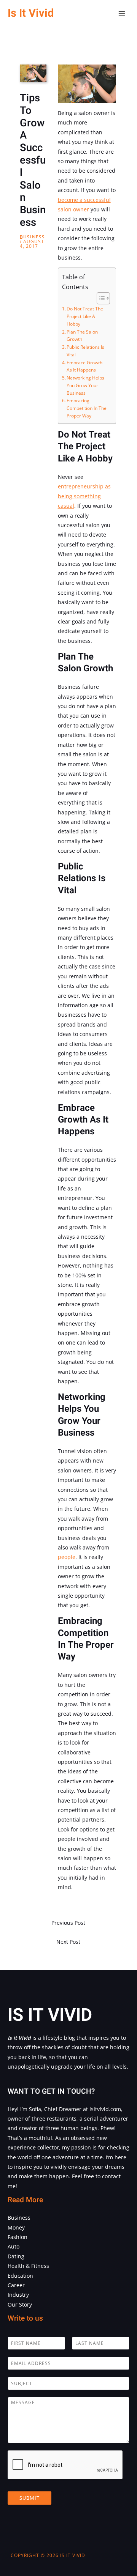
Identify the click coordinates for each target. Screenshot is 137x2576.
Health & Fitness (28, 2266)
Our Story (20, 2304)
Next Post (68, 1942)
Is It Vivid (31, 13)
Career (16, 2285)
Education (20, 2276)
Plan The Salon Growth (82, 336)
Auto (14, 2246)
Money (16, 2227)
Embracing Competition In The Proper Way (87, 408)
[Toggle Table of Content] (100, 298)
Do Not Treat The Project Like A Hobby (85, 316)
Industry (18, 2295)
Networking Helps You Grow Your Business (85, 385)
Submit (29, 2498)
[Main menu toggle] (122, 13)
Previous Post (68, 1923)
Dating (16, 2256)
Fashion (18, 2237)
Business (32, 237)
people (67, 1557)
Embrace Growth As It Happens (84, 366)
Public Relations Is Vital (85, 351)
